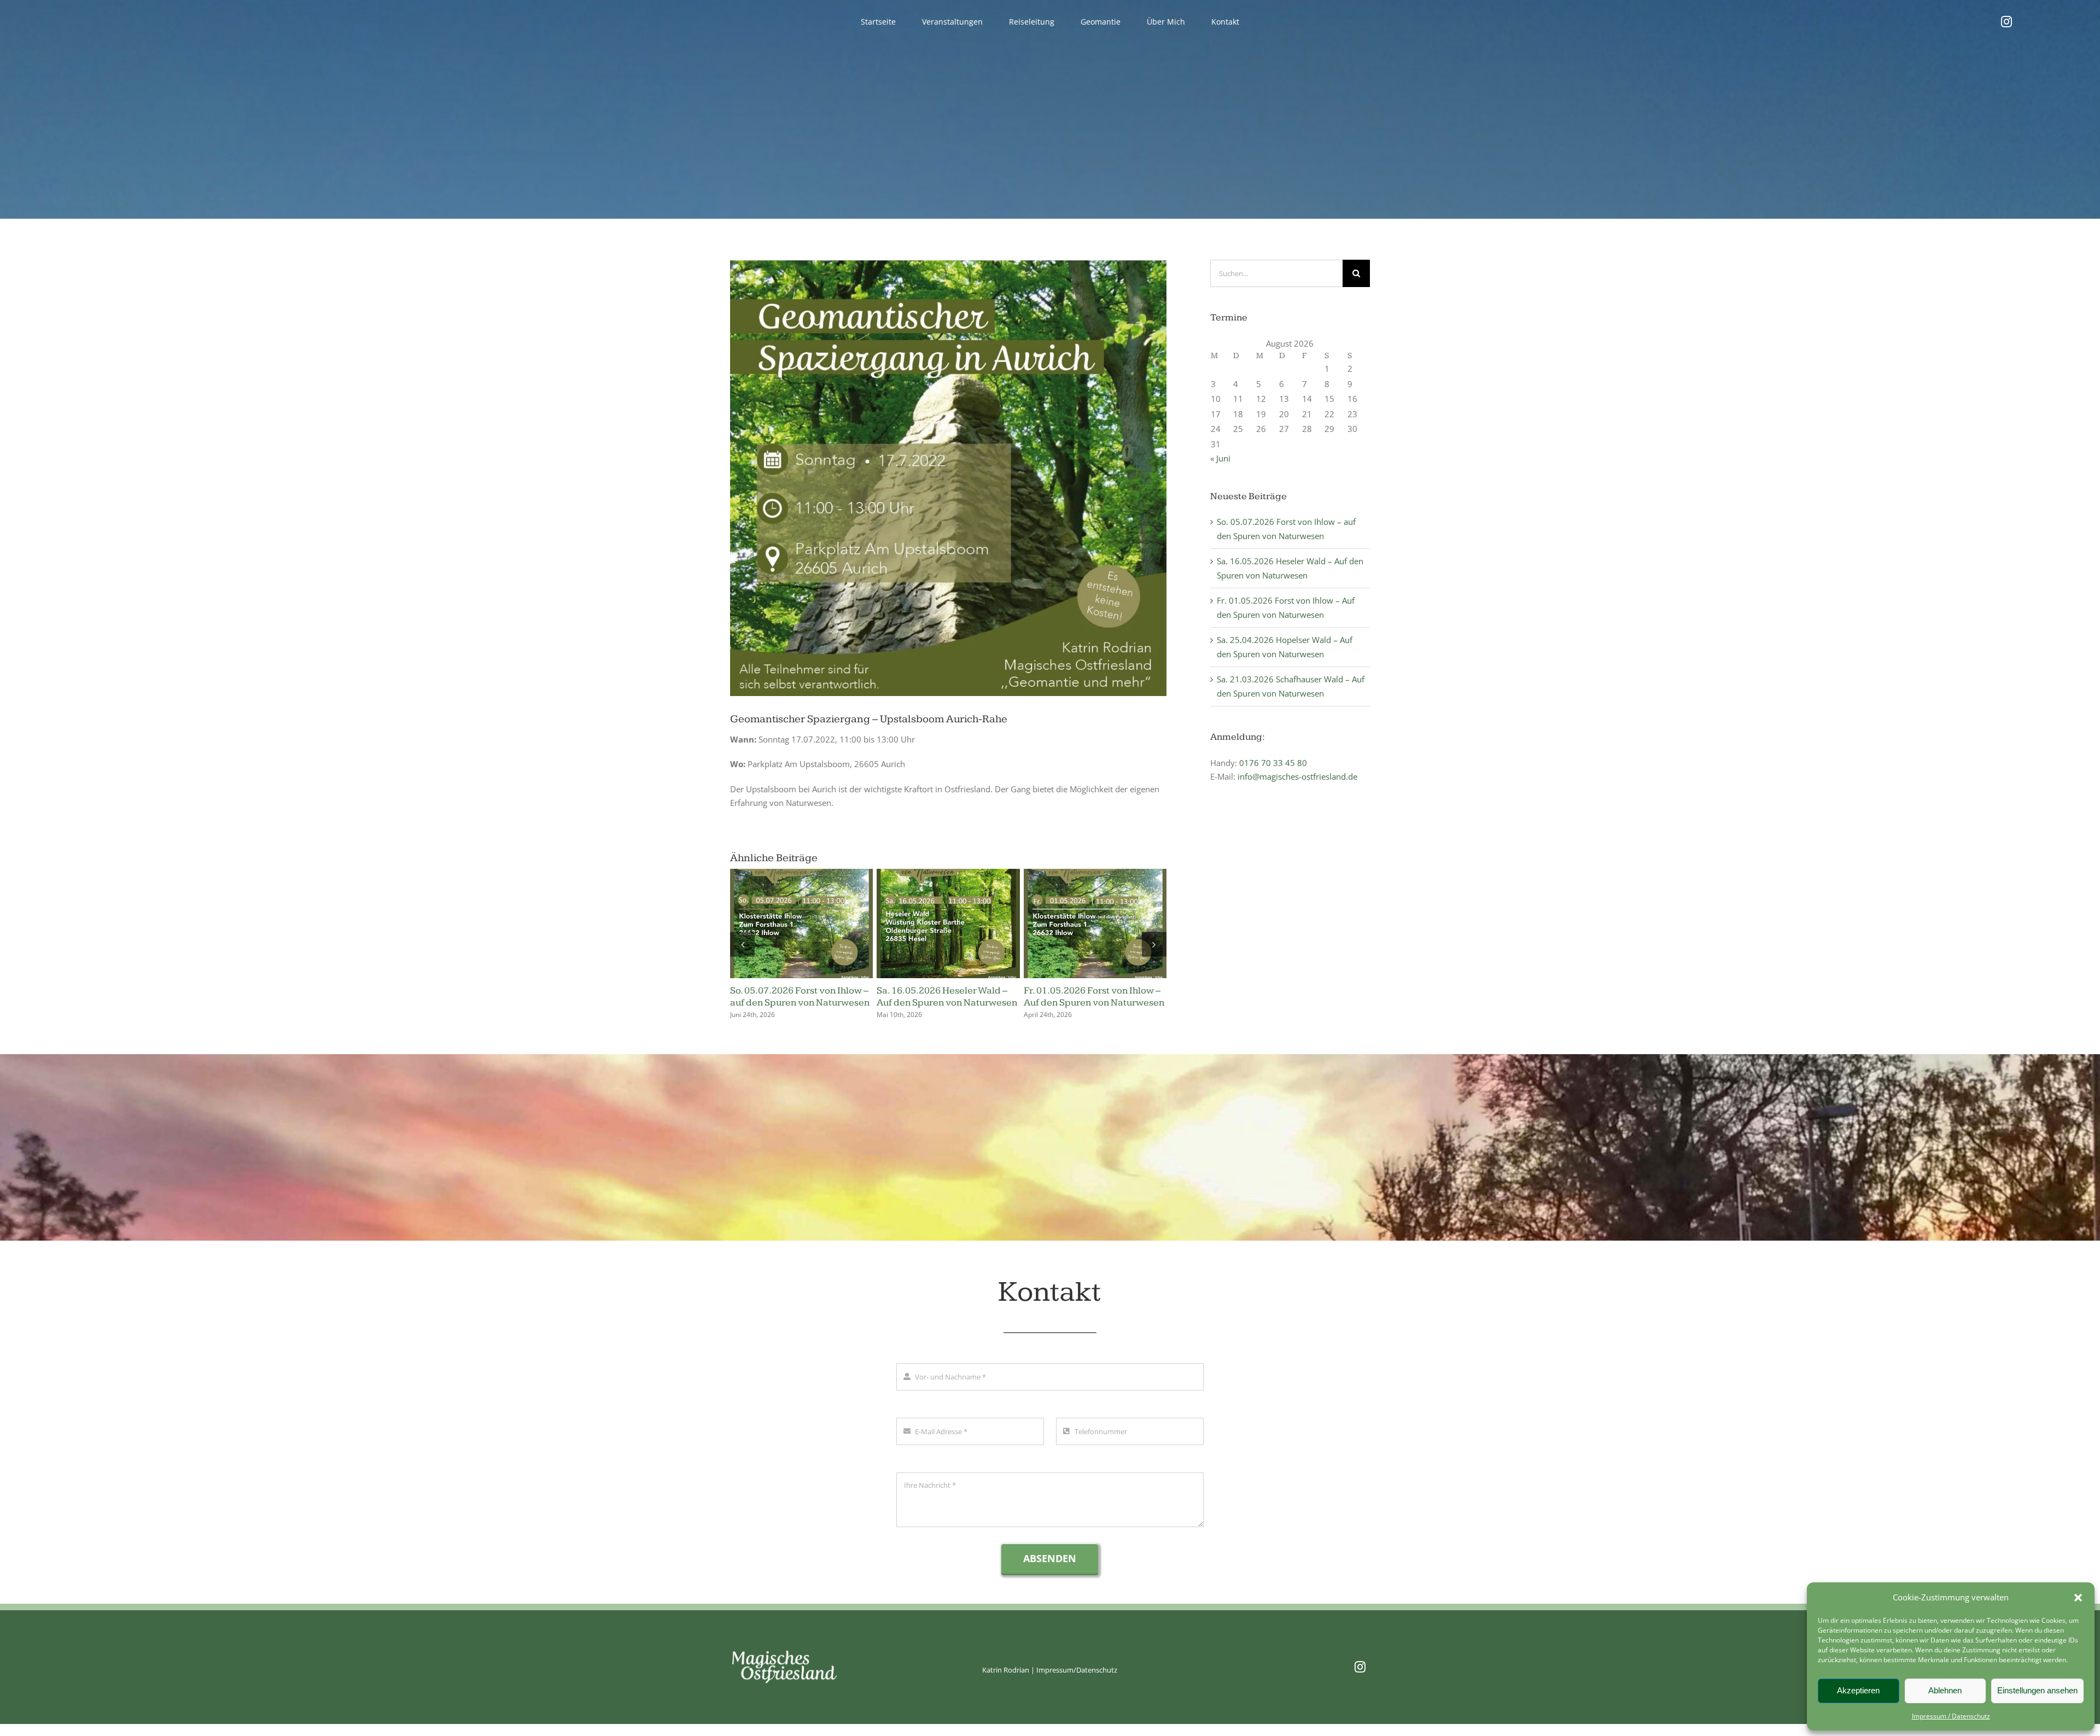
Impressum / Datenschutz (1951, 1716)
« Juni (1220, 458)
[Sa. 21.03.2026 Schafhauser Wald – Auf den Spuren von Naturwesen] (948, 874)
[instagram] (2006, 22)
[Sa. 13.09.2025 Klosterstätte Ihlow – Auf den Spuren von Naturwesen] (1095, 874)
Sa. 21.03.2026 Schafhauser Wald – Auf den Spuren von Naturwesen (937, 1002)
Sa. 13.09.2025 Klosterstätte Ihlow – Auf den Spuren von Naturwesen (1085, 1002)
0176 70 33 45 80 (1273, 763)
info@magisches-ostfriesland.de (1297, 776)
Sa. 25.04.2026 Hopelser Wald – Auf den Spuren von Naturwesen (800, 996)
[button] (2078, 1598)
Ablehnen (1945, 1690)
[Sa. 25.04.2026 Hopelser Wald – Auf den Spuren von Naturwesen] (801, 874)
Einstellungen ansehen (2037, 1690)
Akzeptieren (1858, 1690)
